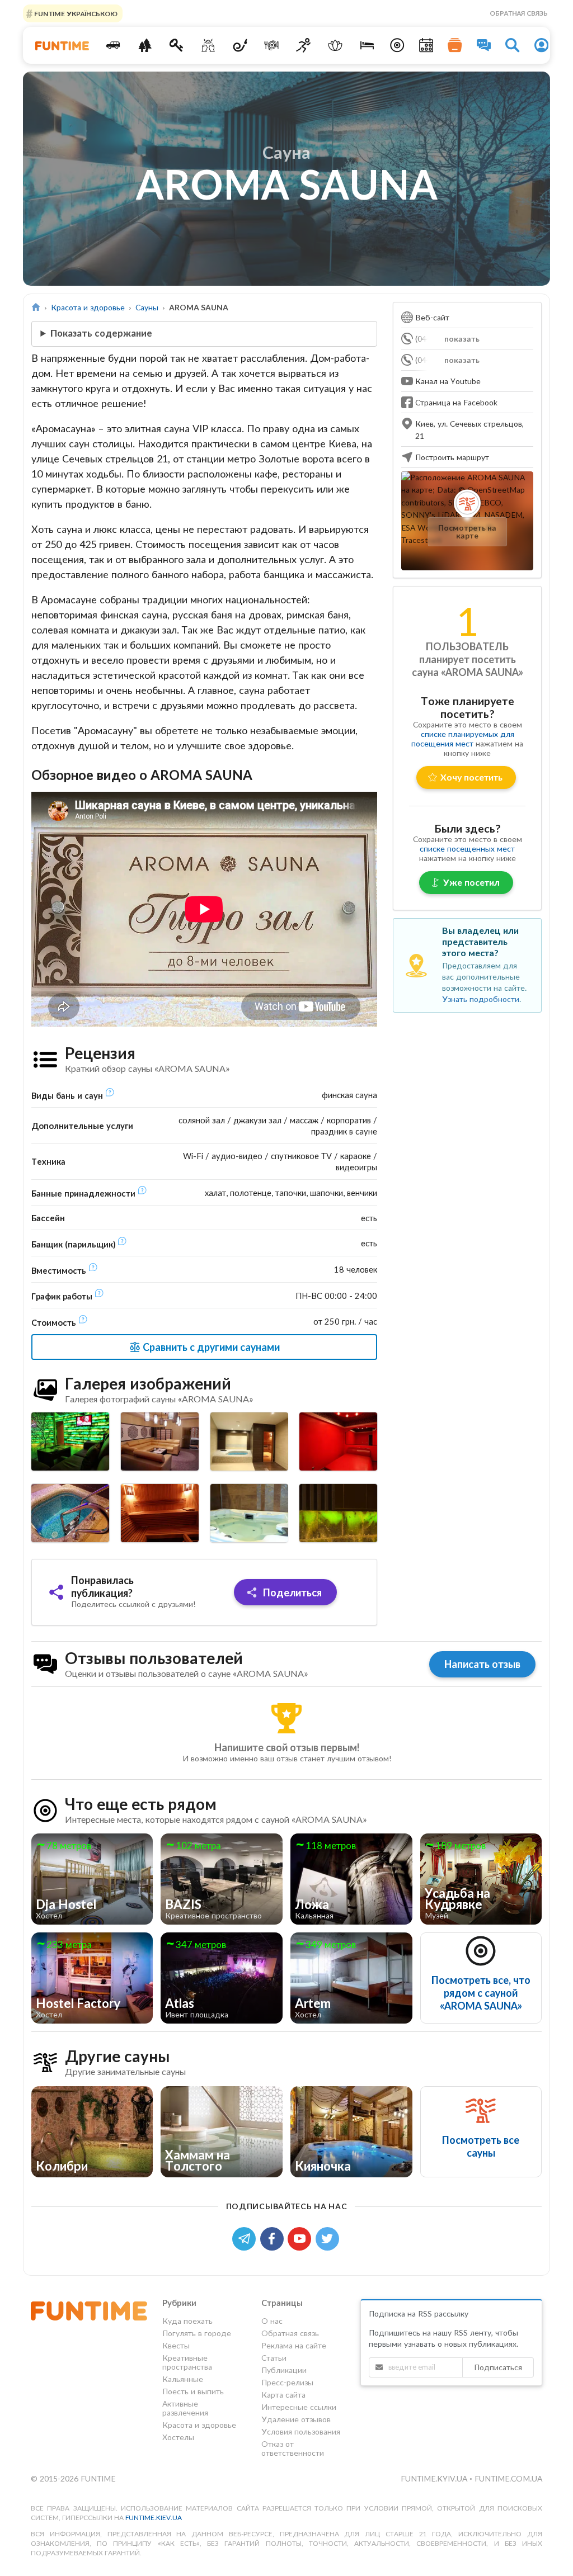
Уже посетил (471, 882)
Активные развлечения (185, 2408)
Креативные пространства (187, 2362)
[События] (426, 45)
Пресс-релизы (287, 2382)
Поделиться (291, 1592)
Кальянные (183, 2379)
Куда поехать (187, 2321)
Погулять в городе (197, 2333)
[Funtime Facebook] (274, 2237)
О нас (272, 2321)
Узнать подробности (481, 999)
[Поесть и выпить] (272, 45)
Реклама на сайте (294, 2345)
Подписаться (498, 2367)
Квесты (176, 2345)
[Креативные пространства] (208, 45)
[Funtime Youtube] (302, 2237)
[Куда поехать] (113, 45)
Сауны (147, 307)
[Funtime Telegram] (246, 2237)
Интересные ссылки (299, 2407)
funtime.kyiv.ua (435, 2478)
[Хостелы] (367, 45)
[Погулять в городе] (145, 45)
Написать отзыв (482, 1664)
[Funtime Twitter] (328, 2237)
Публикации (284, 2370)
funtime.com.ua (508, 2478)
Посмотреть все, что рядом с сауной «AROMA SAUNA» (481, 1993)
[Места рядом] (397, 45)
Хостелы (178, 2437)
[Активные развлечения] (304, 45)
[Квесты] (177, 45)
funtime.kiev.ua (154, 2518)
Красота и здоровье (88, 307)
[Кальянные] (240, 45)
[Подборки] (455, 45)
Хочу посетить (471, 777)
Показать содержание (101, 333)
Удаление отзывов (296, 2419)
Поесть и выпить (193, 2391)
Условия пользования (301, 2431)
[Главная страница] (36, 307)
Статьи (274, 2358)
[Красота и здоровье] (335, 45)
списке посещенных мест (467, 849)
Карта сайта (283, 2395)
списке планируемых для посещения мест (463, 739)
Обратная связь (519, 13)
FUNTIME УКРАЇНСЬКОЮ (75, 13)
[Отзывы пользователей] (484, 45)
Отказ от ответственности (293, 2448)
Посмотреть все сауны (481, 2146)
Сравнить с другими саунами (210, 1347)
